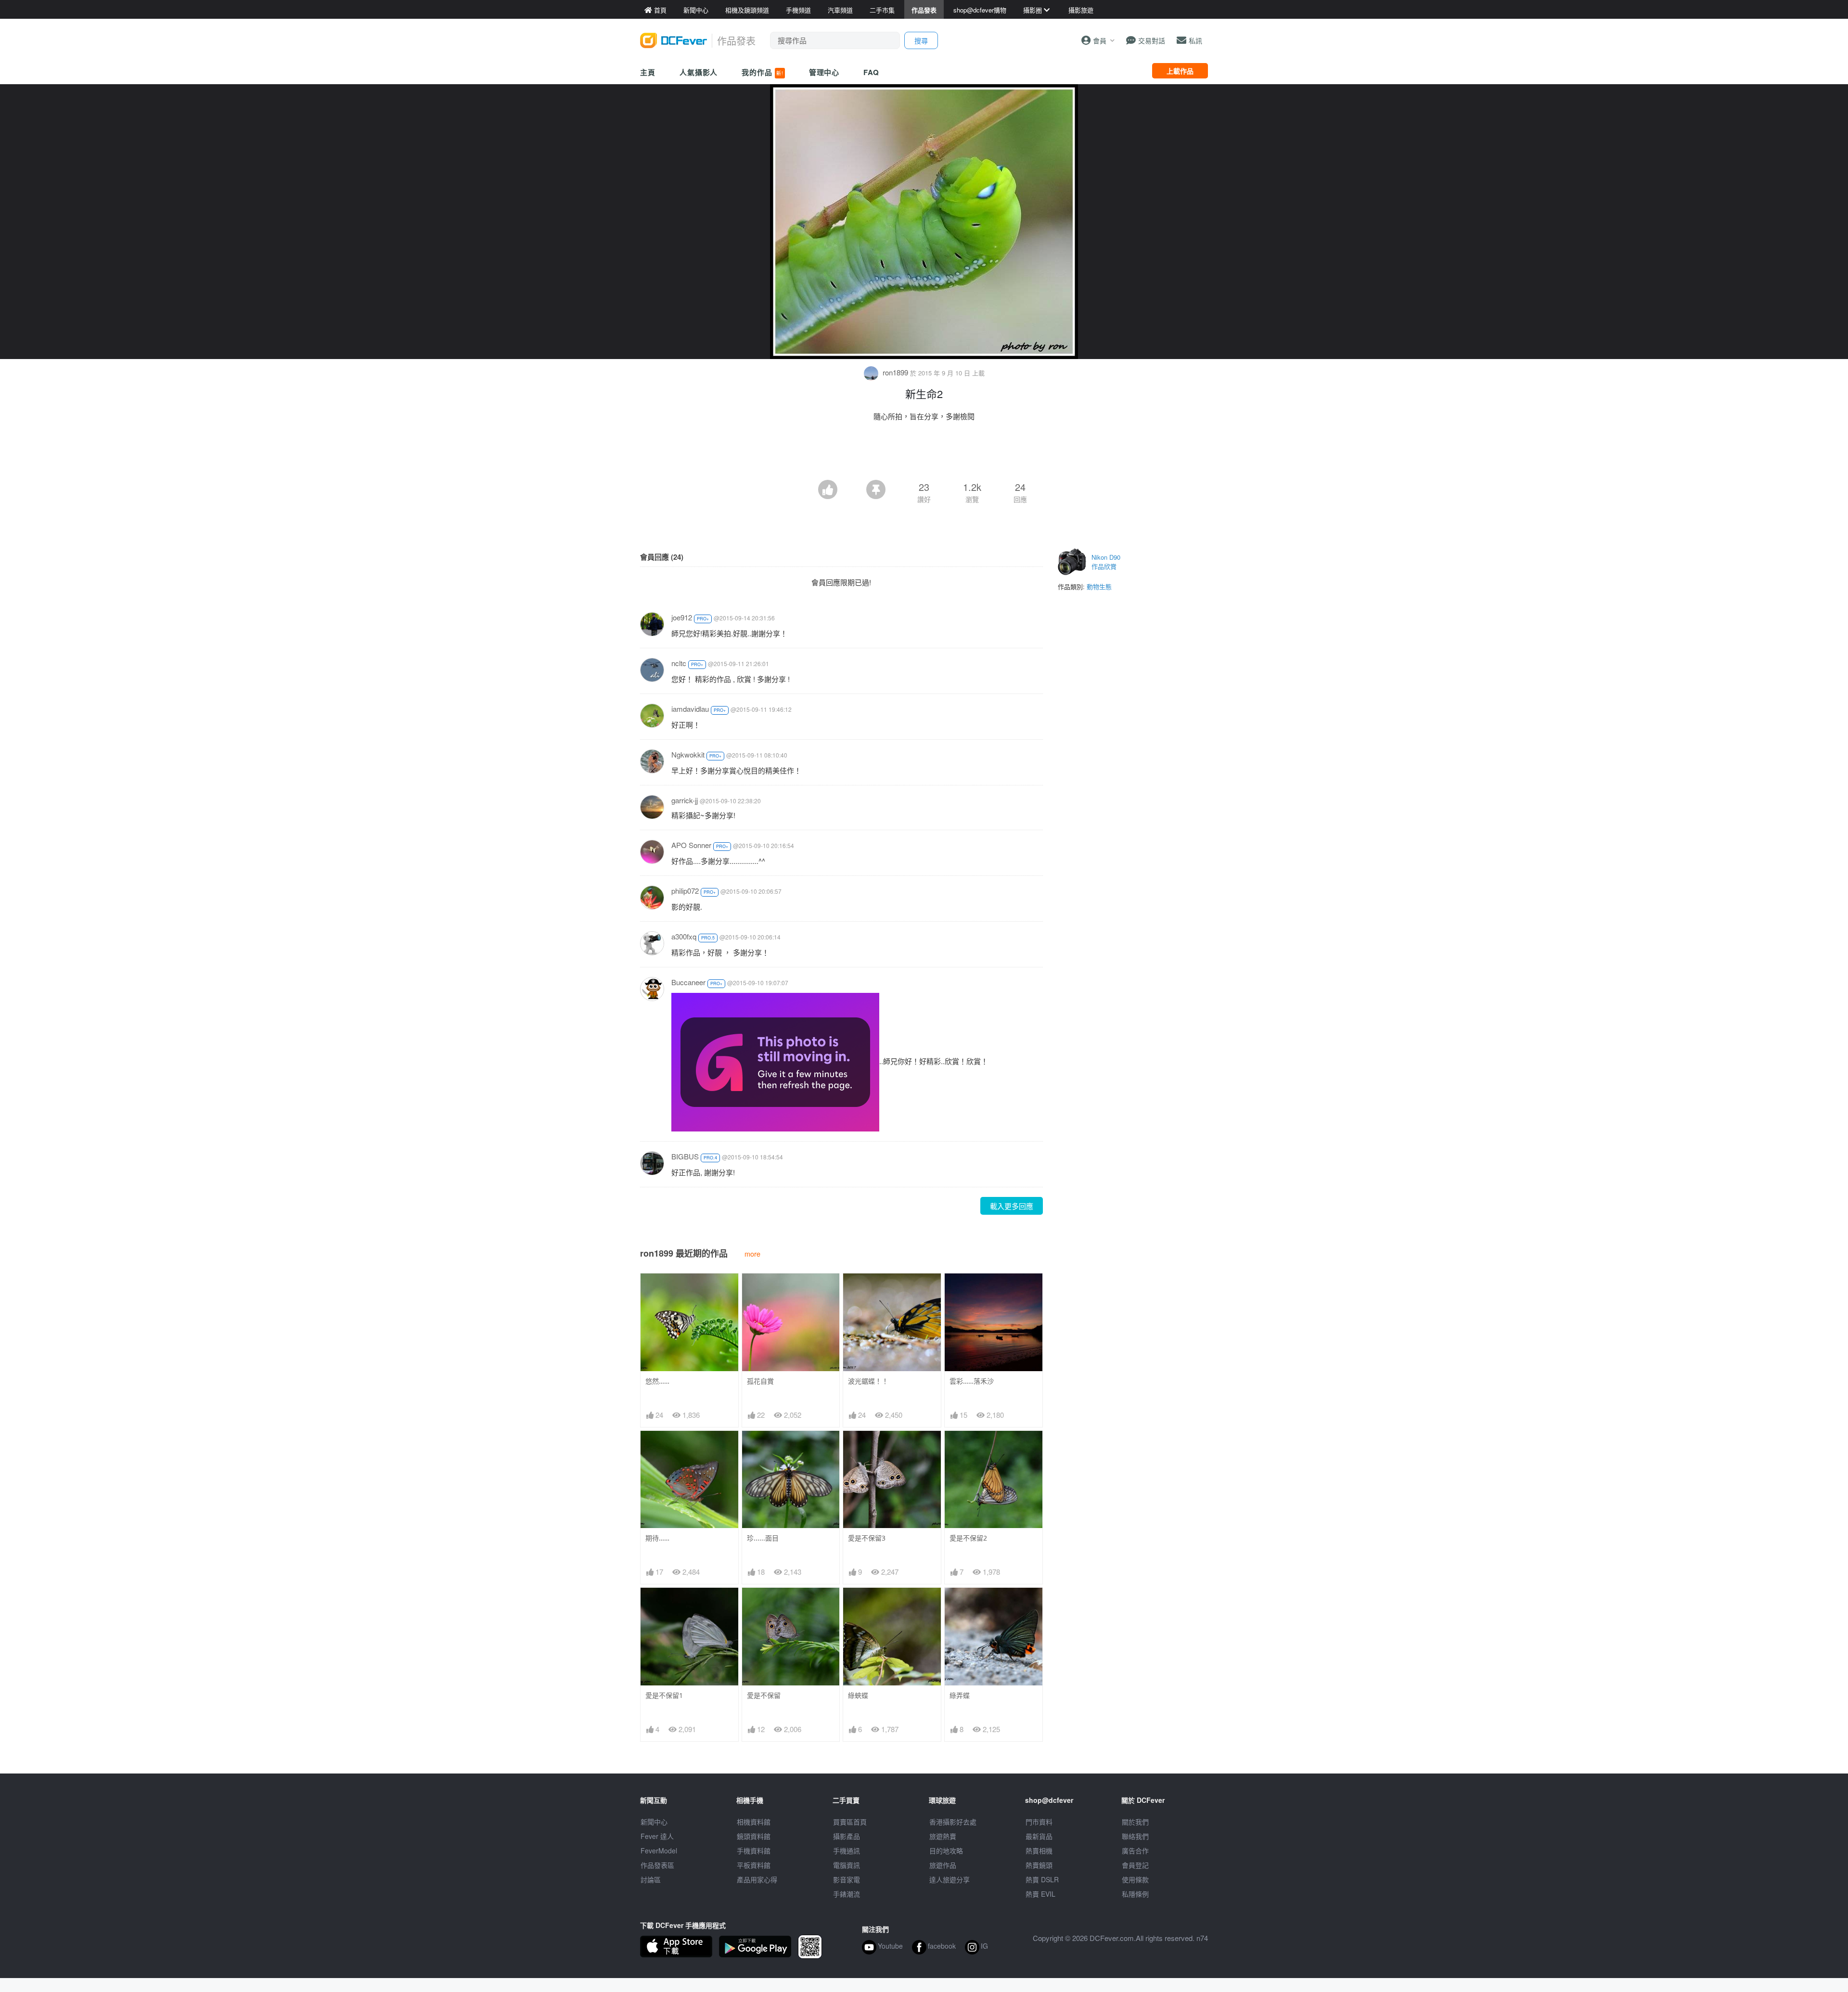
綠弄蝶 (960, 1695)
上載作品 (1180, 71)
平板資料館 (754, 1865)
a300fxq (684, 936)
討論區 (651, 1879)
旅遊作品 (943, 1865)
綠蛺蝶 (858, 1695)
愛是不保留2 (968, 1538)
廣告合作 (1135, 1851)
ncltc (679, 663)
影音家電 (847, 1879)
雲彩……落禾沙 (972, 1381)
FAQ (871, 72)
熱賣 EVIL (1040, 1894)
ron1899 (895, 372)
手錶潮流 (847, 1894)
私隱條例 (1135, 1894)
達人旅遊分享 (950, 1879)
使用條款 (1135, 1879)
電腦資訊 (847, 1865)
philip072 (685, 891)
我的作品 (762, 72)
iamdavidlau (690, 709)
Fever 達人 (657, 1836)
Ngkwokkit (688, 754)
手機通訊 (847, 1851)
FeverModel (659, 1851)
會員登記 (1135, 1865)
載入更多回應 (1012, 1206)
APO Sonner (691, 845)
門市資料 (1039, 1822)
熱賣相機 (1039, 1851)
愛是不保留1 (664, 1695)
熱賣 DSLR (1042, 1879)
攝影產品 (847, 1836)
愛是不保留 (764, 1695)
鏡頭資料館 (754, 1836)
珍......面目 (763, 1538)
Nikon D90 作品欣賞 (1106, 562)
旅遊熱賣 (943, 1836)
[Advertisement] (924, 453)
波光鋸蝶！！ (868, 1381)
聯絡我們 (1135, 1836)
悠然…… (657, 1381)
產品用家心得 (757, 1879)
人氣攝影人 (699, 72)
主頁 (648, 72)
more (752, 1253)
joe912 (682, 617)
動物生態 (1099, 586)
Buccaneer (688, 982)
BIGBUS (685, 1156)
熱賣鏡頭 (1039, 1865)
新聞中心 (654, 1822)
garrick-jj (685, 800)
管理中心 (824, 72)
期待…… (657, 1538)
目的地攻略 (946, 1851)
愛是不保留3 (867, 1538)
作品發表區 (657, 1865)
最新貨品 (1039, 1836)
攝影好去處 (953, 1822)
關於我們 (1135, 1822)
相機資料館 (754, 1822)
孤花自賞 (760, 1381)
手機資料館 (754, 1851)
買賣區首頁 (850, 1822)
